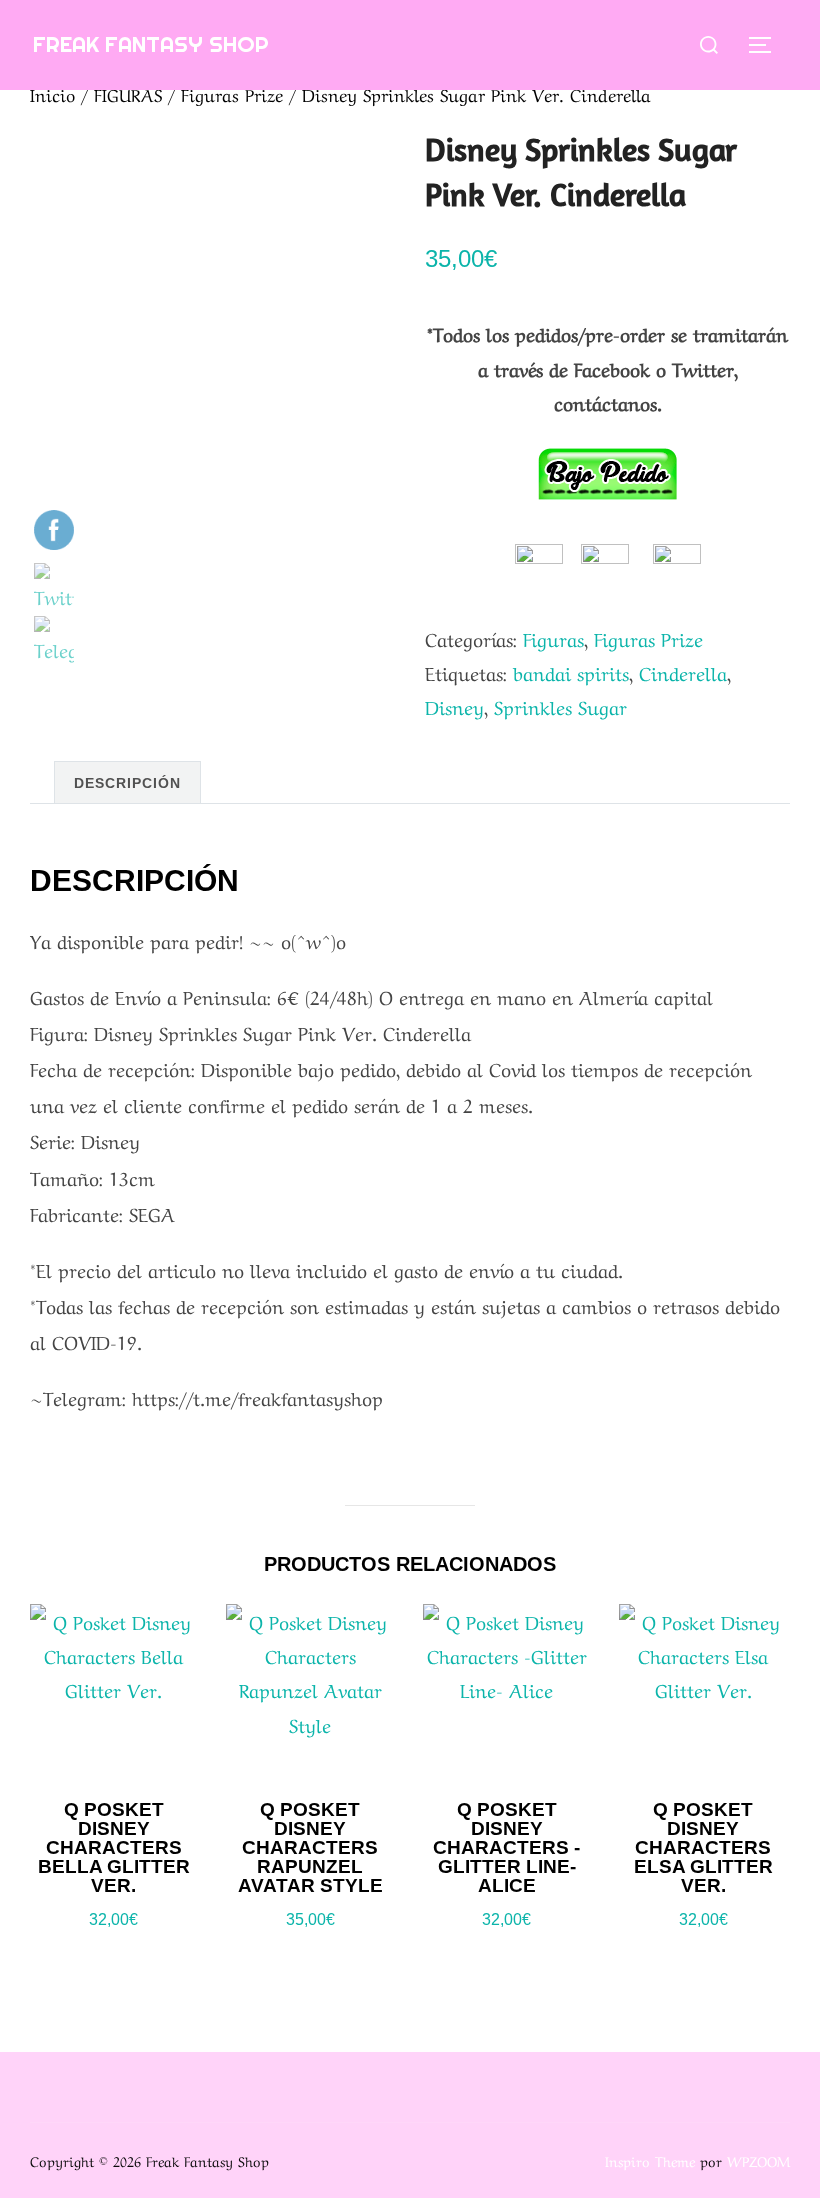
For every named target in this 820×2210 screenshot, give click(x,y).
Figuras (553, 638)
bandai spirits (571, 672)
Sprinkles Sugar (560, 706)
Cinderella (683, 672)
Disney (454, 706)
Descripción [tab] (127, 783)
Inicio (52, 93)
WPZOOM (758, 2160)
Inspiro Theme (650, 2160)
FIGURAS (128, 93)
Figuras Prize (232, 93)
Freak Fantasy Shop (151, 44)
